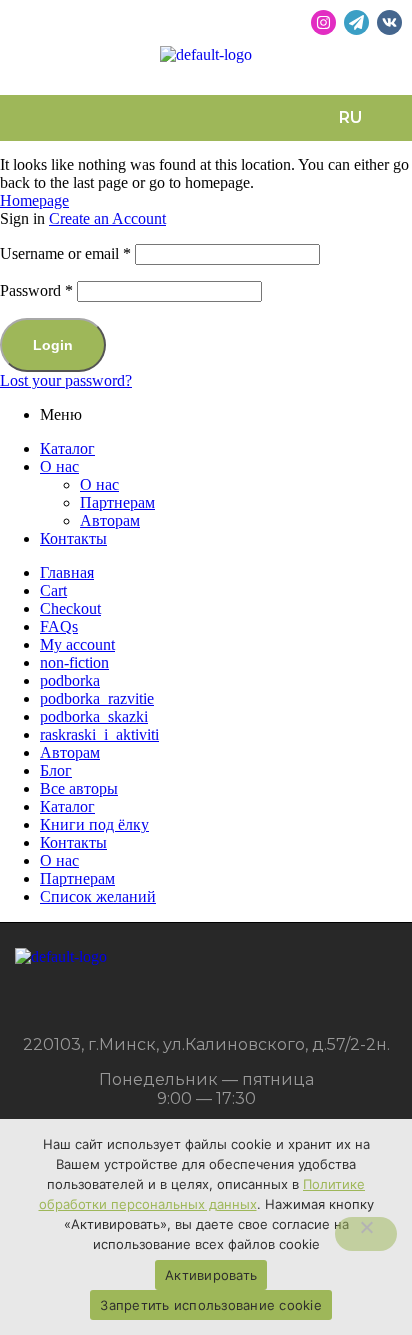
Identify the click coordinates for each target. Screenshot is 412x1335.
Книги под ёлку (94, 824)
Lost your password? (66, 380)
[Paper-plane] (356, 22)
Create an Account (107, 218)
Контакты (73, 538)
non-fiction (74, 662)
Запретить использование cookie (211, 1305)
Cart (53, 590)
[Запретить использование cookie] (366, 1234)
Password (36, 290)
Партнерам (117, 502)
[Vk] (389, 22)
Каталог (67, 448)
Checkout (70, 608)
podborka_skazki (94, 716)
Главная (67, 572)
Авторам (110, 520)
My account (77, 644)
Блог (56, 770)
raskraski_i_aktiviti (99, 734)
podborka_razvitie (97, 698)
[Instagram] (323, 22)
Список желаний (98, 896)
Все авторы (79, 788)
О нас (59, 466)
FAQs (59, 626)
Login (53, 345)
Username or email (65, 253)
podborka (70, 680)
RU (350, 117)
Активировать (211, 1275)
